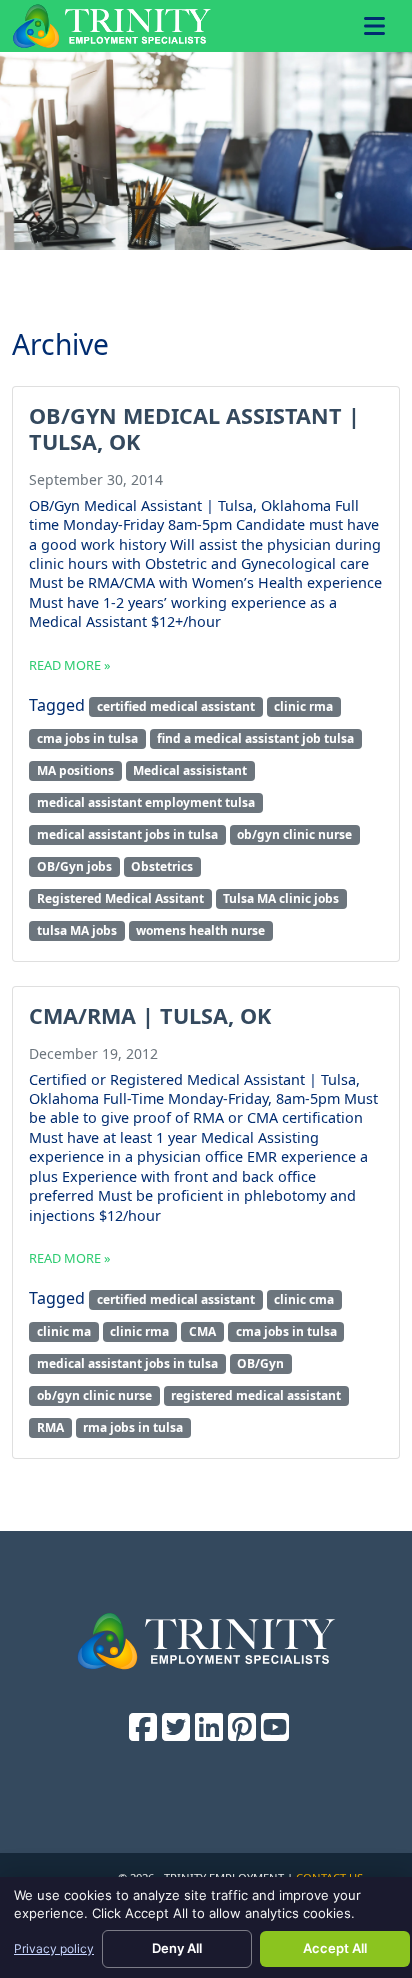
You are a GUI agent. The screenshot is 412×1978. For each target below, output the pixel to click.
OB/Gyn (260, 1363)
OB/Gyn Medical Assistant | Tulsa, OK (194, 428)
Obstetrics (162, 866)
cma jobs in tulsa (87, 738)
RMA (50, 1427)
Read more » (70, 665)
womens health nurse (200, 930)
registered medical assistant (256, 1395)
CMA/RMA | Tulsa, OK (150, 1015)
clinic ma (64, 1331)
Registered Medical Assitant (120, 898)
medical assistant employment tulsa (146, 802)
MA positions (75, 770)
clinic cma (304, 1299)
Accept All (335, 1948)
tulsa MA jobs (77, 930)
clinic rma (303, 706)
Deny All (177, 1948)
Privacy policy (54, 1948)
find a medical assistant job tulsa (255, 738)
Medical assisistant (190, 770)
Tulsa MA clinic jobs (281, 898)
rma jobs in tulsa (133, 1427)
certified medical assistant (176, 706)
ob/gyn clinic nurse (294, 834)
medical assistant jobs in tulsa (127, 834)
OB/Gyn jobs (74, 866)
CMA (202, 1331)
